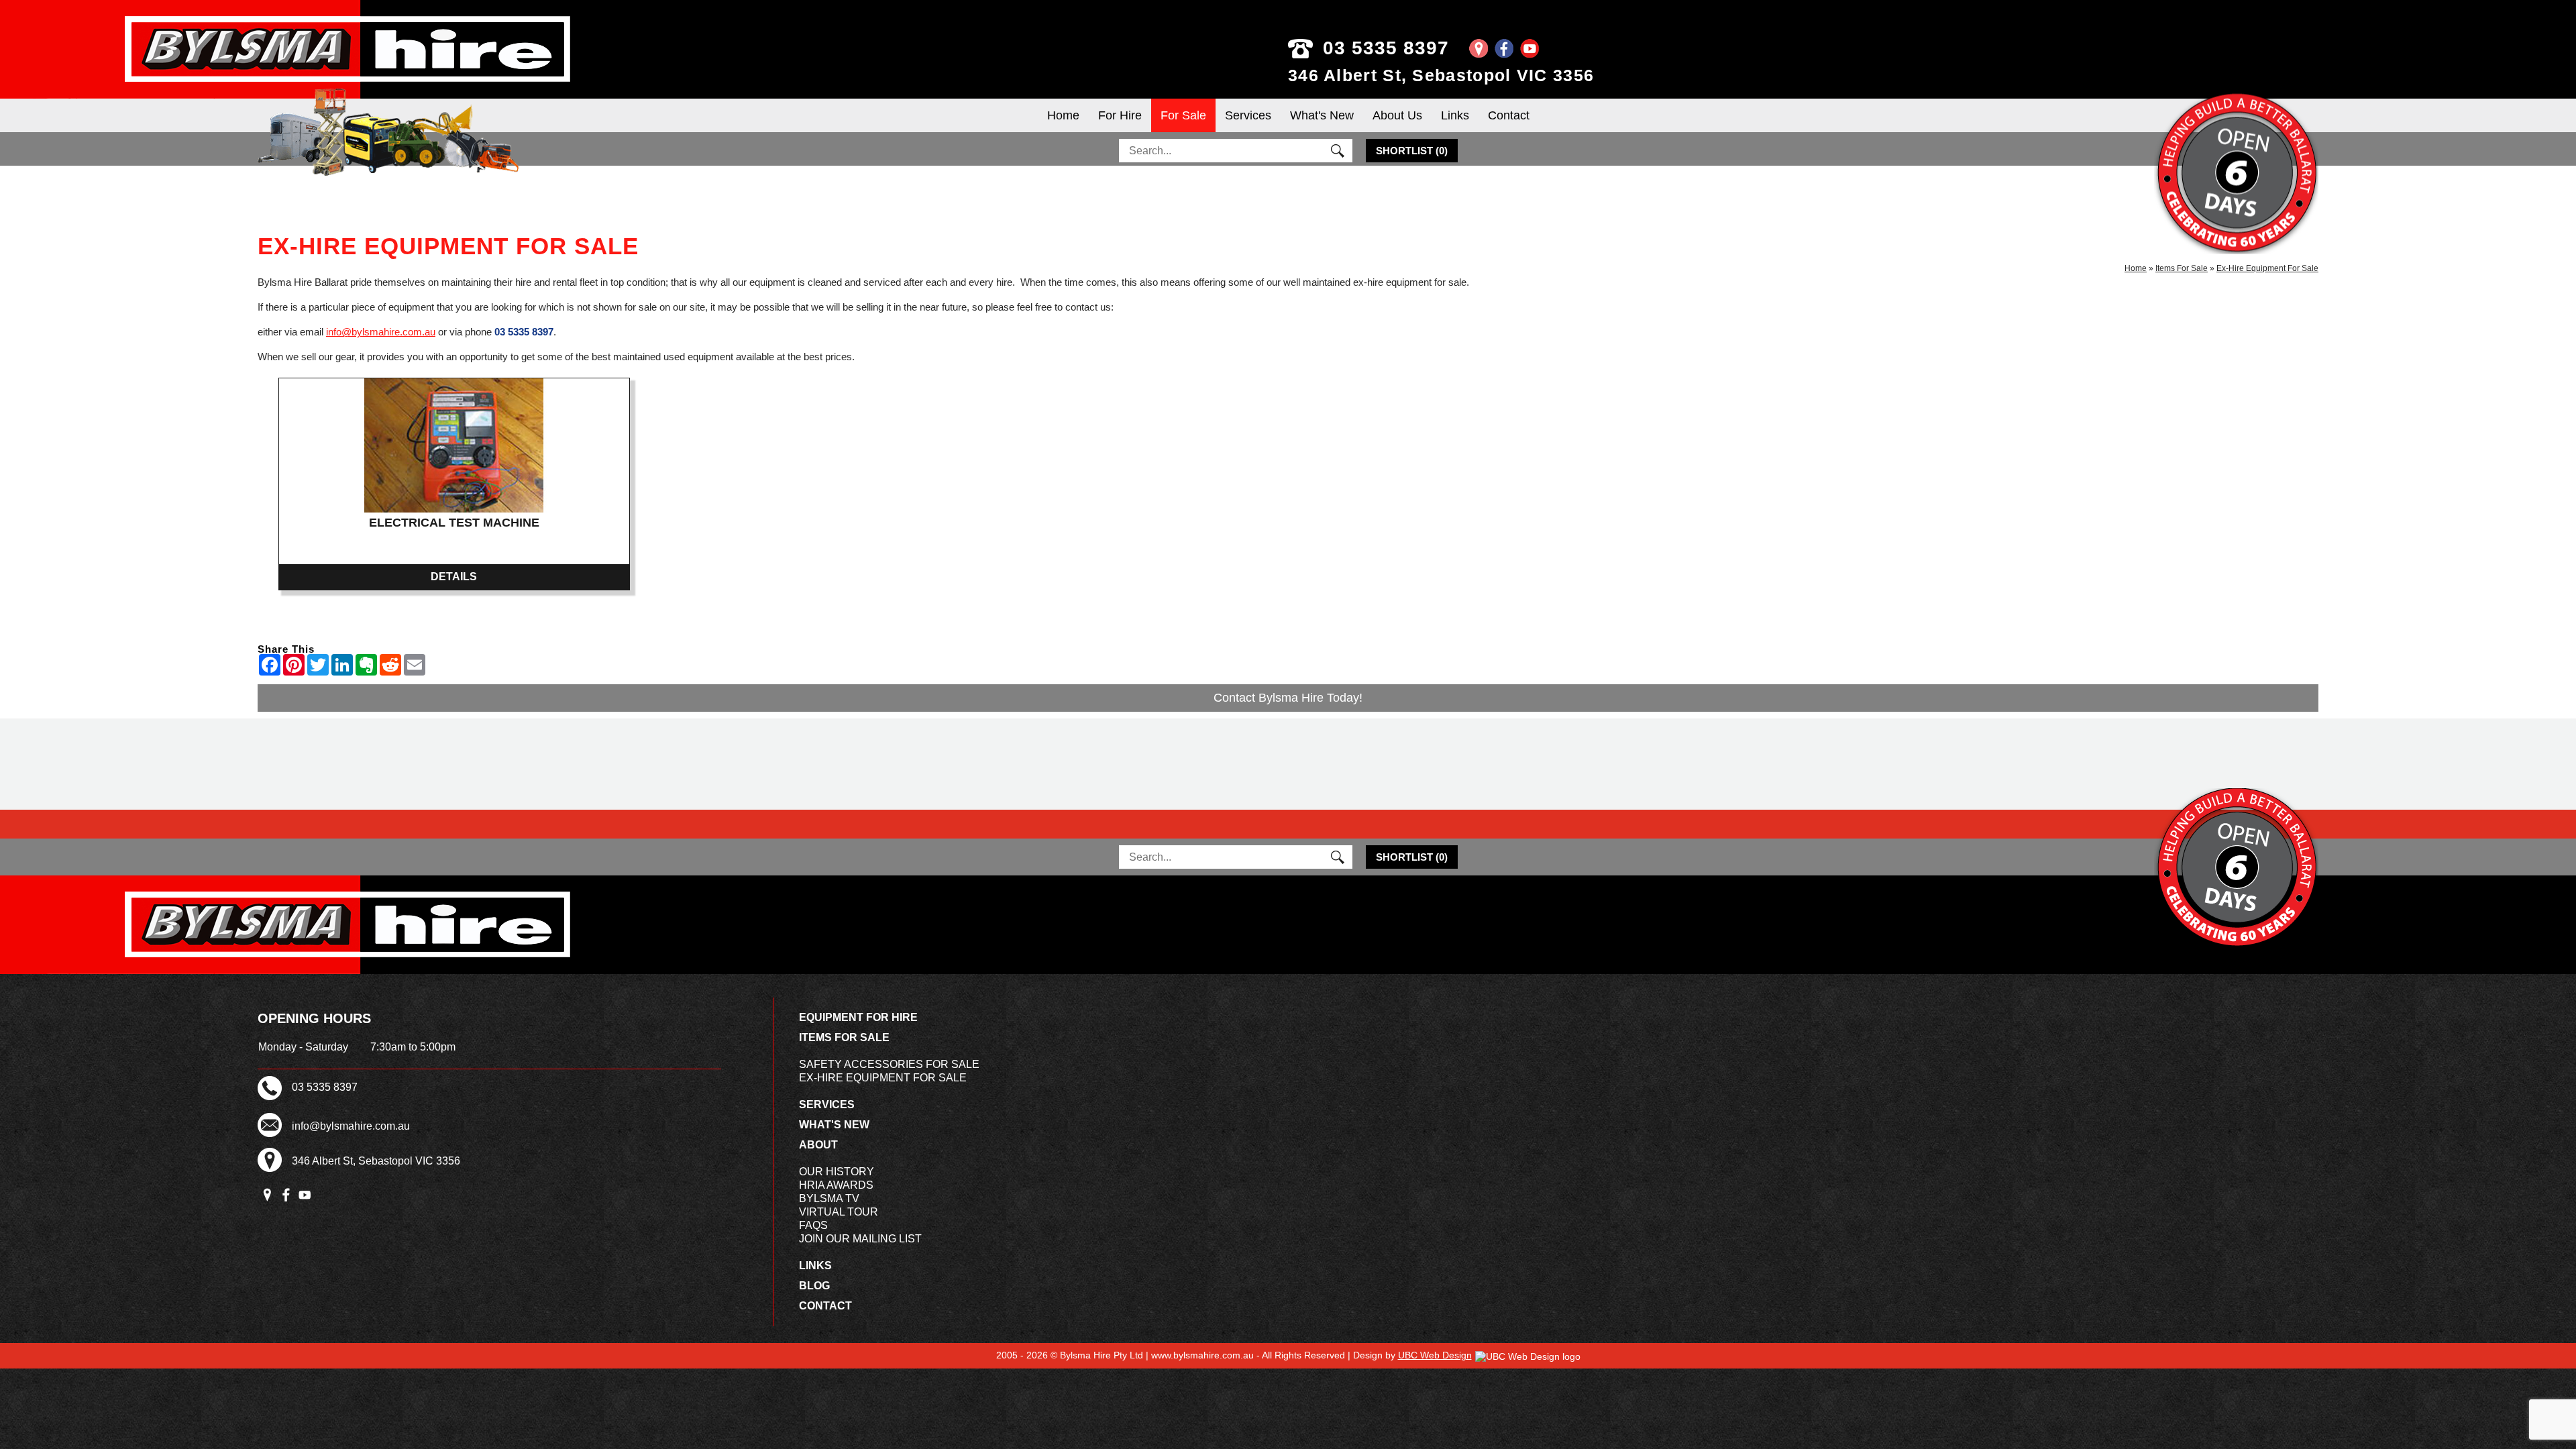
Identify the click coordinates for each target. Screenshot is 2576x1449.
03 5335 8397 (1386, 48)
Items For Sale (2182, 268)
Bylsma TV (829, 1198)
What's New (1322, 115)
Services (1248, 115)
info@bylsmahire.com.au (381, 332)
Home (1063, 115)
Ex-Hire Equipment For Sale (2267, 268)
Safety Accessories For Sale (889, 1064)
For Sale (1183, 115)
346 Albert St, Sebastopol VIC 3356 (1441, 75)
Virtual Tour (839, 1212)
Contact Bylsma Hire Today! (1288, 698)
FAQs (813, 1225)
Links (1455, 115)
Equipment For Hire (858, 1017)
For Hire (1120, 115)
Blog (814, 1286)
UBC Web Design (1435, 1355)
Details (454, 577)
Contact (1509, 115)
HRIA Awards (836, 1185)
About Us (1397, 115)
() (1412, 151)
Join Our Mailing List (860, 1239)
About (818, 1145)
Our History (837, 1172)
